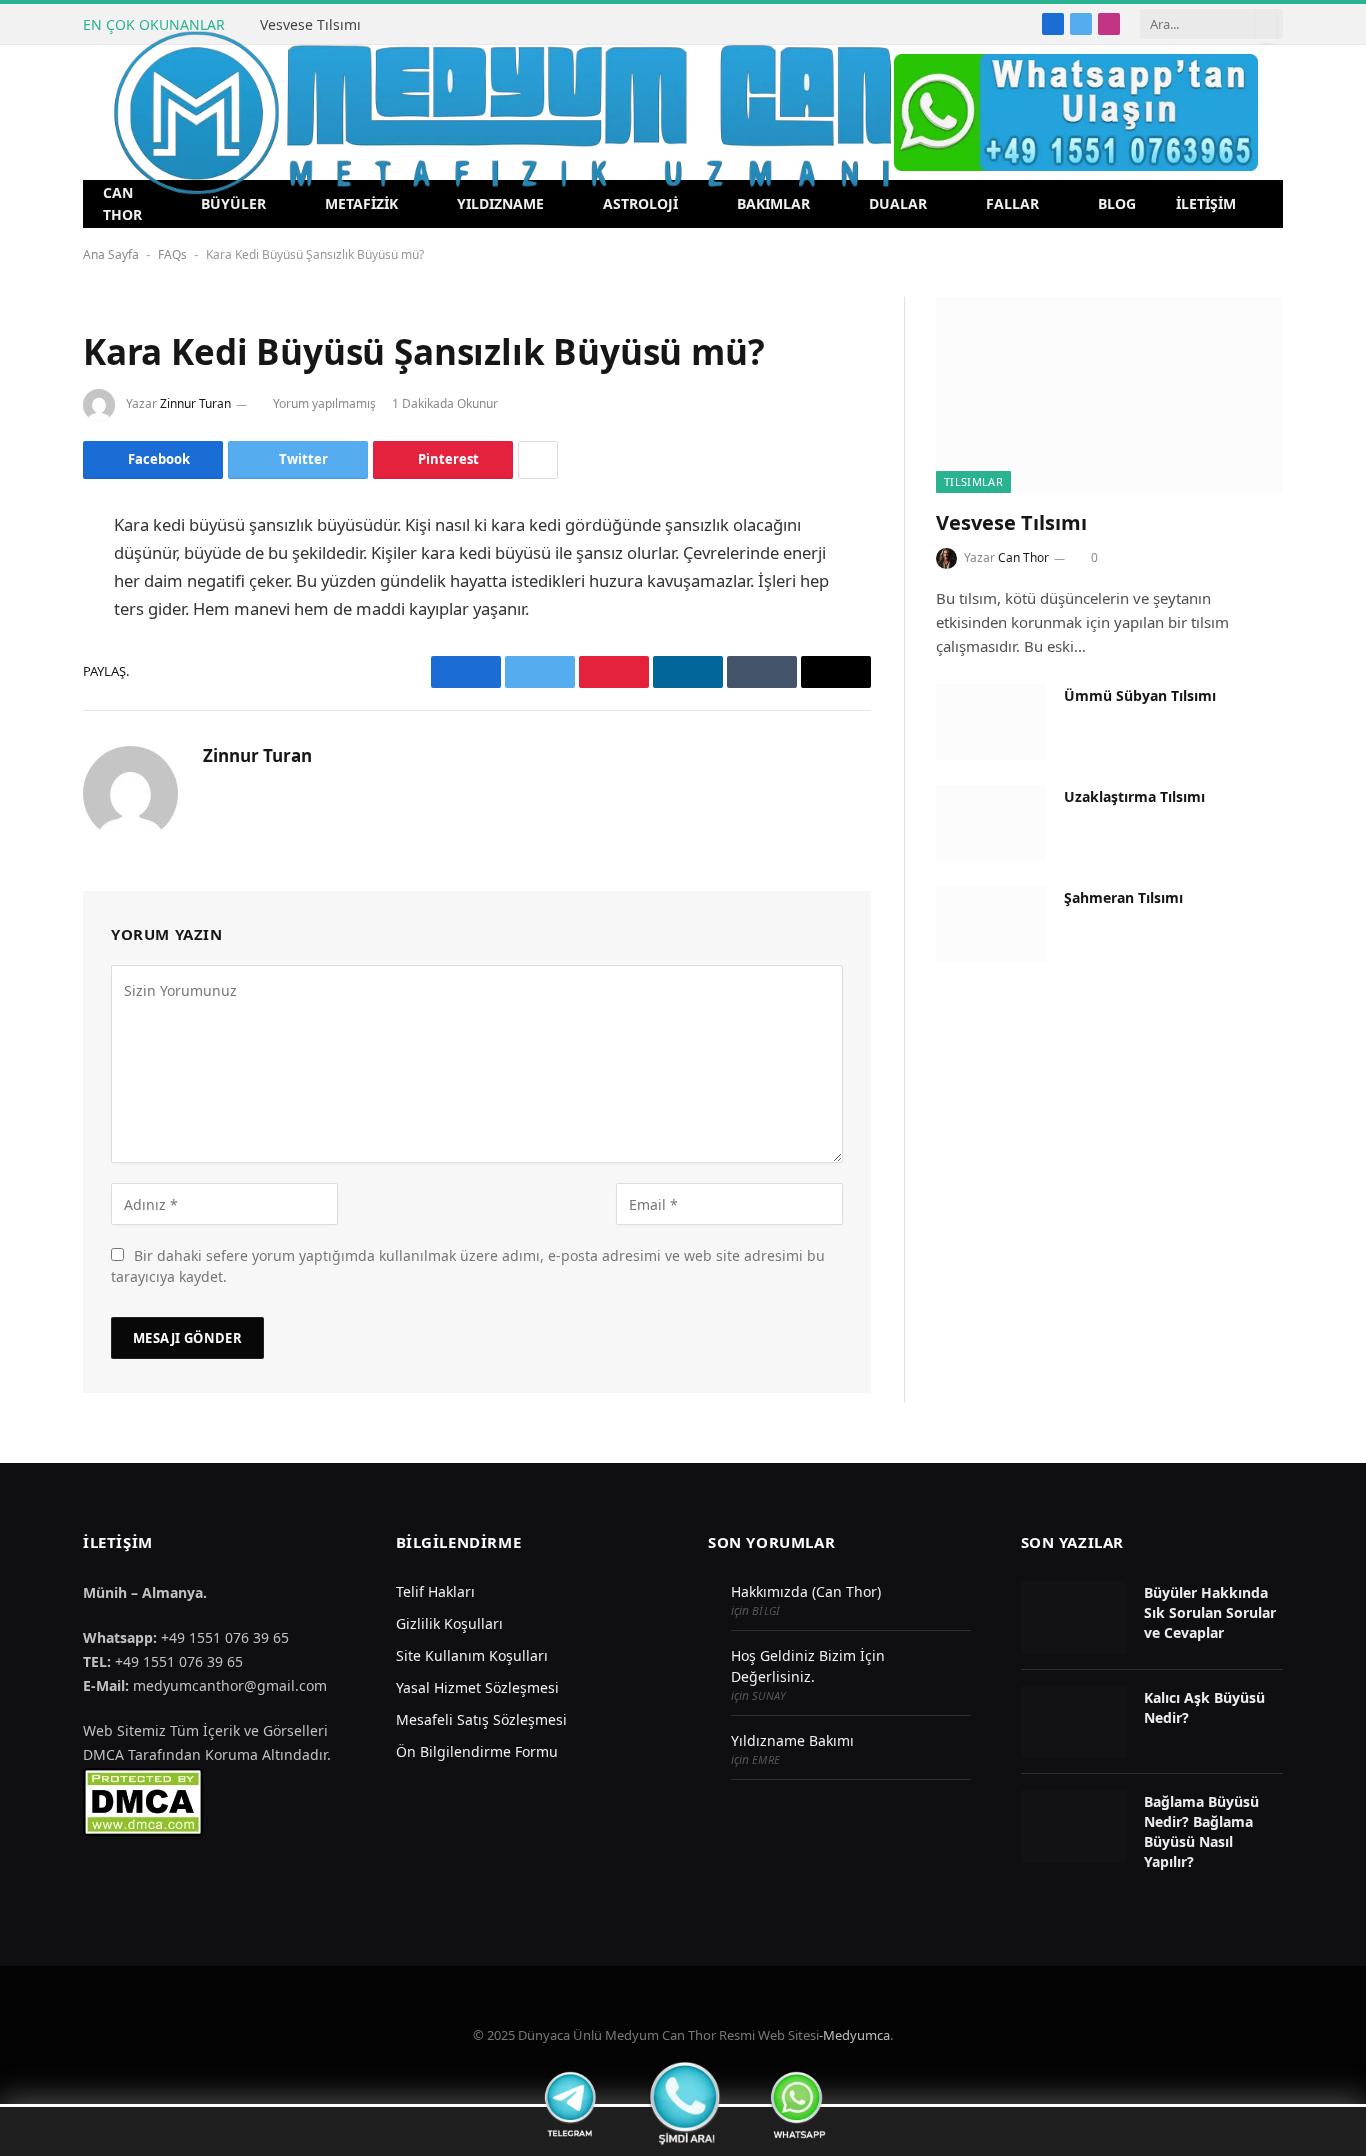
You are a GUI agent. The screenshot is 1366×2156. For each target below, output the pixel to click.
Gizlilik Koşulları (449, 1623)
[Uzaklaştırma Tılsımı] (991, 823)
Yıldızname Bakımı (792, 1740)
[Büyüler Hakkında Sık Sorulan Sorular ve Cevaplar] (1073, 1617)
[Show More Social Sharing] (538, 460)
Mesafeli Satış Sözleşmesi (481, 1719)
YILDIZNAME (500, 203)
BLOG (1117, 203)
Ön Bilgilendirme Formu (477, 1751)
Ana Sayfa (111, 254)
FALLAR (1012, 203)
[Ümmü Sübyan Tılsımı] (991, 722)
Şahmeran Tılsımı (1123, 897)
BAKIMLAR (773, 203)
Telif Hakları (435, 1591)
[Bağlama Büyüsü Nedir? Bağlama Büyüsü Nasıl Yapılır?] (1073, 1826)
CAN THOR (122, 203)
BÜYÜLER (233, 203)
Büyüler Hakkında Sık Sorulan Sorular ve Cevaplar (1210, 1612)
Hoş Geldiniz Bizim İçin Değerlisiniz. (808, 1666)
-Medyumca (854, 2035)
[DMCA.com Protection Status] (143, 1800)
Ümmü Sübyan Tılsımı (1140, 695)
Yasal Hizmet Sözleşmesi (477, 1687)
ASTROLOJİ (640, 203)
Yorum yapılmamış (324, 403)
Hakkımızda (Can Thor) (806, 1591)
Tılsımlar (973, 481)
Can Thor (1023, 557)
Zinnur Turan (195, 403)
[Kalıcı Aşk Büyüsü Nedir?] (1073, 1722)
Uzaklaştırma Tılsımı (1134, 796)
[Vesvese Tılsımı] (1109, 394)
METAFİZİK (361, 203)
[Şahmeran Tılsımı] (991, 924)
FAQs (172, 254)
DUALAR (898, 203)
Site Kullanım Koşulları (472, 1655)
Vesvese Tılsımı (310, 25)
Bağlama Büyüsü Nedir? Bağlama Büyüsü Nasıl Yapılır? (1201, 1831)
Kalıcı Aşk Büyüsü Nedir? (1204, 1707)
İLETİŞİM (1206, 203)
